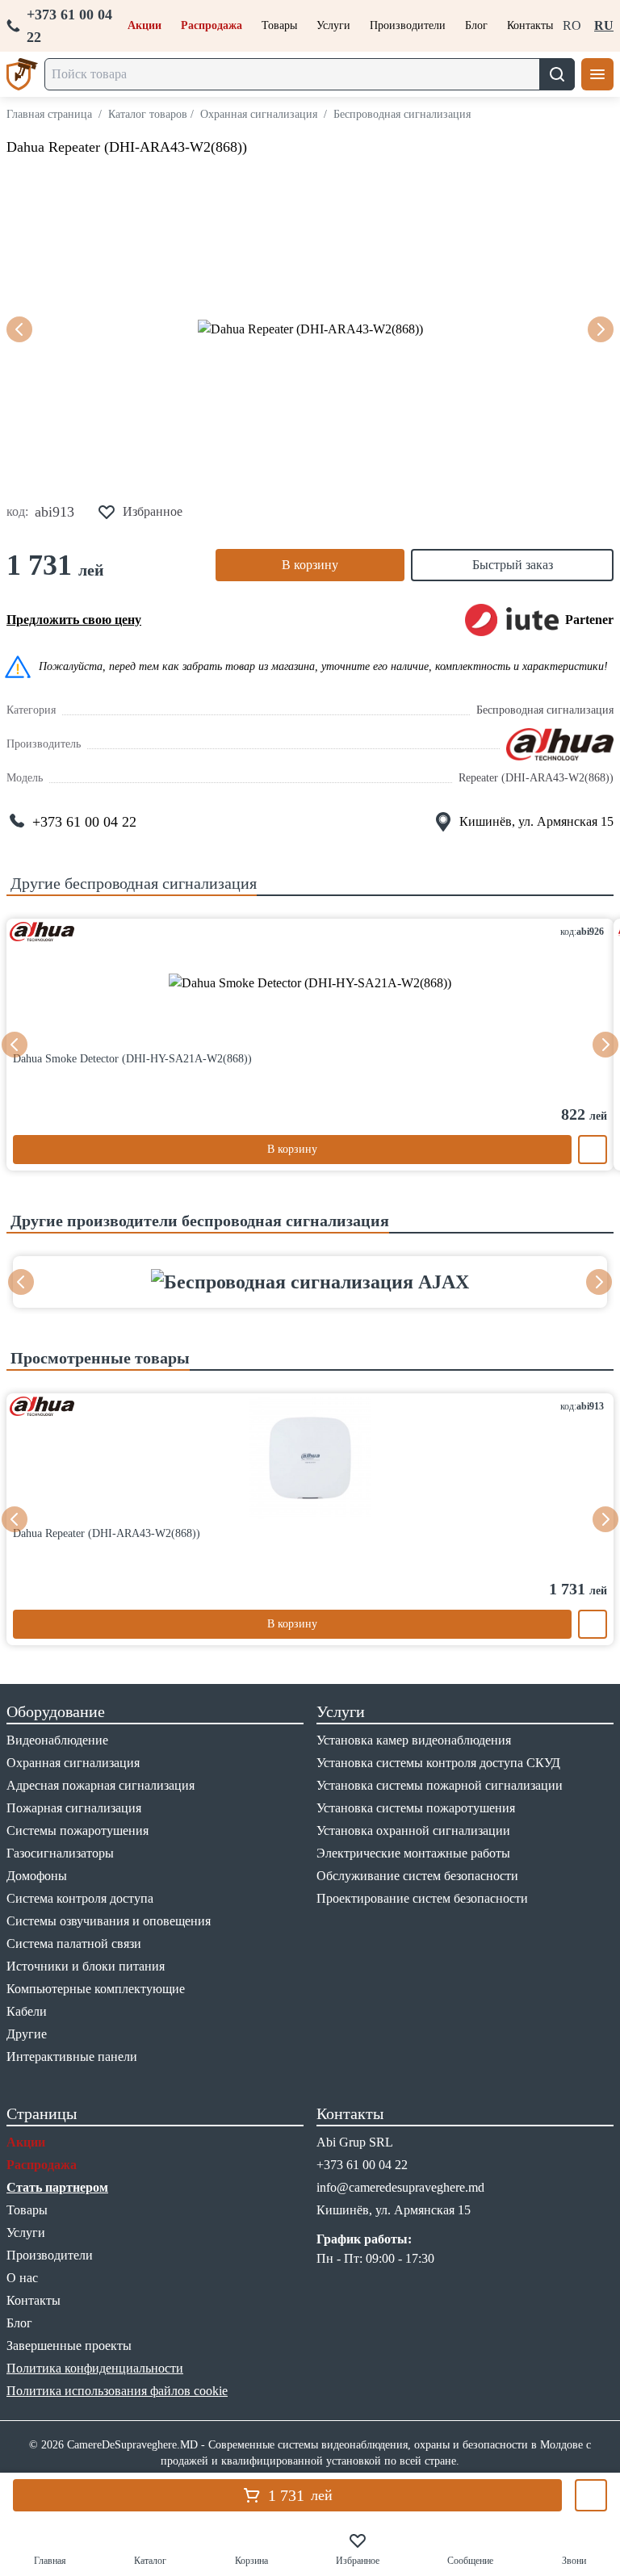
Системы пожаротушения (77, 1830)
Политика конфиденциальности (95, 2368)
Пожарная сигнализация (74, 1808)
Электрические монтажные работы (413, 1853)
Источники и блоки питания (86, 1966)
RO (572, 25)
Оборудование (56, 1711)
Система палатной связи (74, 1944)
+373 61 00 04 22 (69, 26)
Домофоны (37, 1876)
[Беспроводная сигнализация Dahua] (560, 744)
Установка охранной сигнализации (413, 1830)
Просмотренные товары (98, 1358)
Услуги (333, 25)
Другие (27, 2034)
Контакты (530, 25)
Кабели (27, 2011)
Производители (408, 25)
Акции (145, 25)
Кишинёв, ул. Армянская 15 (536, 821)
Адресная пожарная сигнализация (101, 1785)
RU (604, 25)
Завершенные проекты (69, 2346)
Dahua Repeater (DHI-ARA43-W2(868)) (127, 147)
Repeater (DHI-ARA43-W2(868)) (536, 778)
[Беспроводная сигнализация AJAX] (310, 1282)
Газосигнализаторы (60, 1853)
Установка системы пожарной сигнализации (440, 1785)
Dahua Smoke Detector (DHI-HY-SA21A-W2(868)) (132, 1059)
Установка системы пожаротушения (416, 1808)
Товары (279, 25)
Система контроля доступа (80, 1898)
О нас (22, 2278)
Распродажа (212, 25)
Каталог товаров (148, 114)
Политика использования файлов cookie (117, 2391)
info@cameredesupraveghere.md (400, 2187)
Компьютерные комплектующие (96, 1989)
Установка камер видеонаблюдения (414, 1740)
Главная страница (49, 114)
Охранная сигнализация (259, 114)
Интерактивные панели (72, 2057)
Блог (476, 25)
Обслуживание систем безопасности (417, 1876)
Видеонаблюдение (57, 1740)
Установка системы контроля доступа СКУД (438, 1763)
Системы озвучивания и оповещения (109, 1921)
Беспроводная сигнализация (402, 114)
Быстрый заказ (513, 565)
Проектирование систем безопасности (422, 1898)
